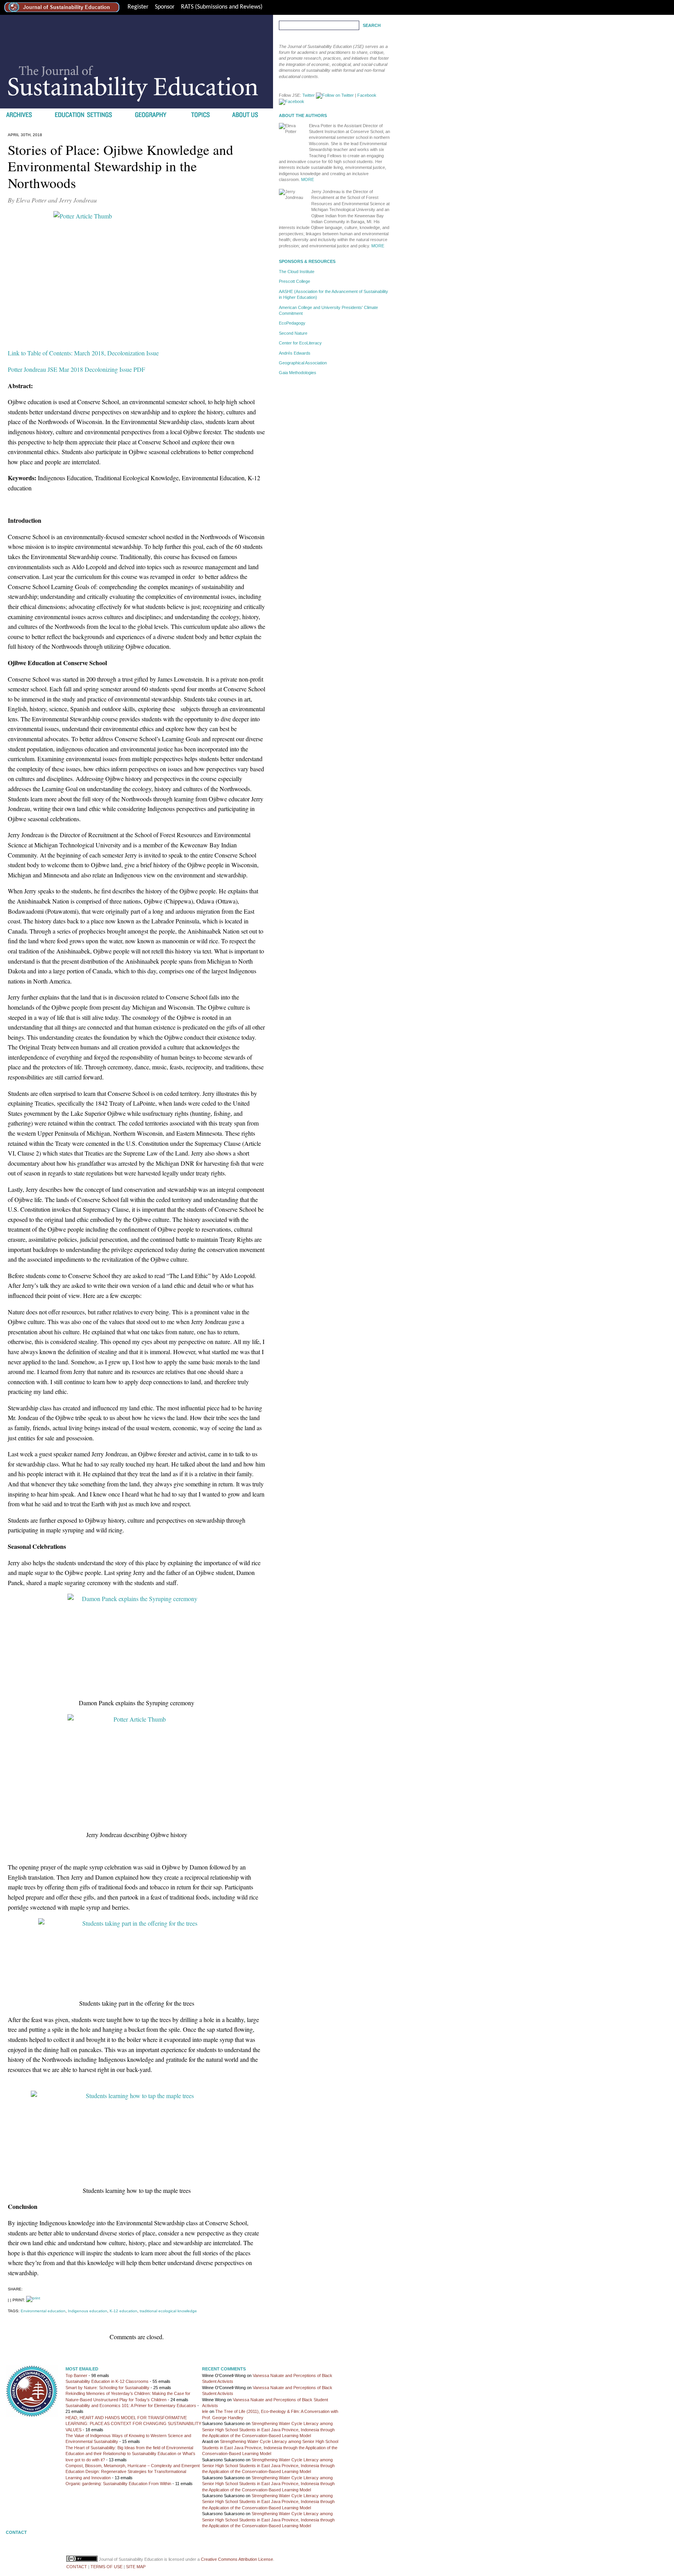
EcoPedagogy (292, 323)
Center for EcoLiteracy (300, 343)
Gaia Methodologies (298, 373)
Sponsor (165, 7)
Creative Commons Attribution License (237, 2559)
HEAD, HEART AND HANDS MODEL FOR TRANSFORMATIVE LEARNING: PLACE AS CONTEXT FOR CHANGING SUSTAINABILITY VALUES (133, 2424)
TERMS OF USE (106, 2567)
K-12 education (123, 2311)
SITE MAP (136, 2567)
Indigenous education (88, 2311)
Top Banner (76, 2375)
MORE (308, 179)
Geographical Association (303, 363)
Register (138, 7)
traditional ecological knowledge (168, 2311)
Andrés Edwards (295, 353)
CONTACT (77, 2567)
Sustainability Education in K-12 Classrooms (107, 2381)
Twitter (309, 95)
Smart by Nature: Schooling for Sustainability (107, 2388)
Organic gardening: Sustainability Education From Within (118, 2484)
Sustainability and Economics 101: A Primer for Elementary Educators (131, 2406)
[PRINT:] (33, 2300)
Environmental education (43, 2311)
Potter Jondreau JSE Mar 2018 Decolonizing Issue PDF (76, 369)
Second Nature (293, 333)
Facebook (367, 95)
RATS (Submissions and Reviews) (222, 7)
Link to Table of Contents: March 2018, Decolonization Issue (83, 353)
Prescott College (294, 281)
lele (205, 2411)
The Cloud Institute (297, 272)
